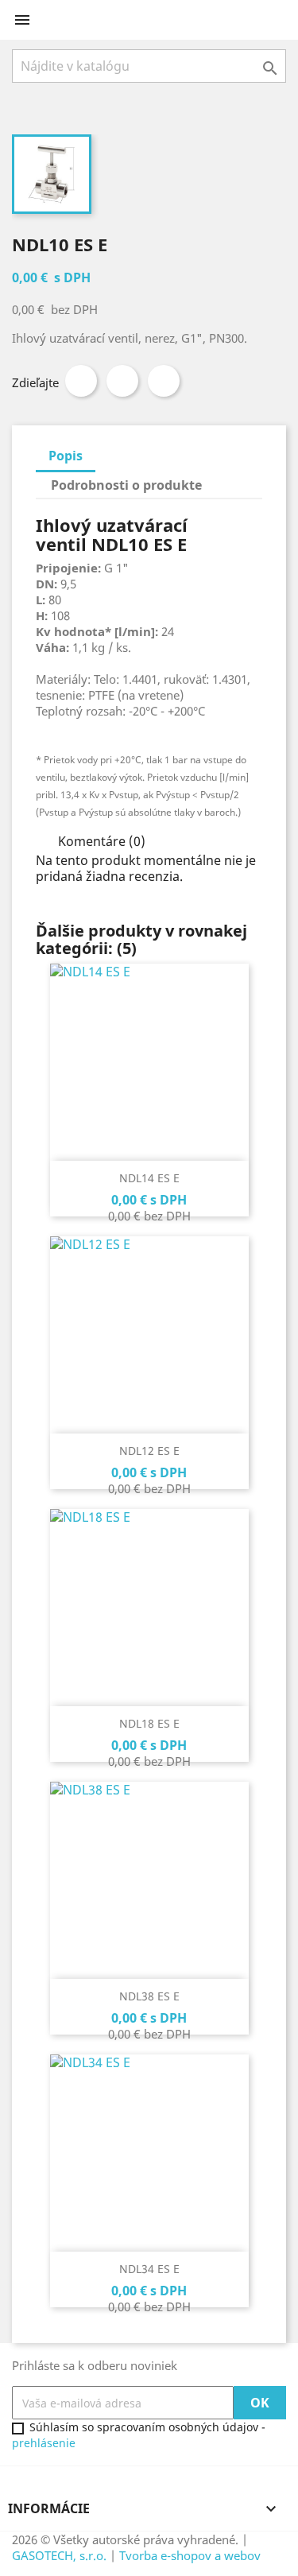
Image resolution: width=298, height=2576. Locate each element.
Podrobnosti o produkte (126, 485)
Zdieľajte (81, 381)
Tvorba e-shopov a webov (190, 2555)
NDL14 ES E (149, 1178)
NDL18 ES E (149, 1723)
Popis (66, 456)
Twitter (122, 381)
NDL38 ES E (149, 1996)
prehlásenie (44, 2443)
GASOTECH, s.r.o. (59, 2555)
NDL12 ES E (149, 1451)
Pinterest (164, 381)
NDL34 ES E (149, 2269)
